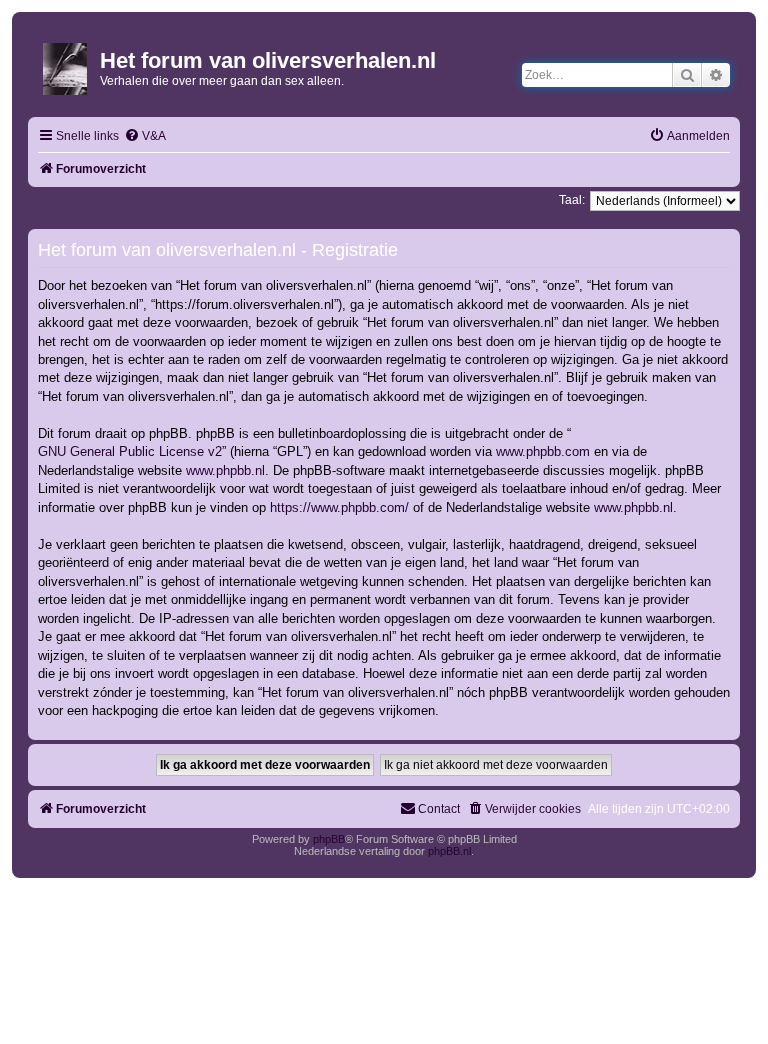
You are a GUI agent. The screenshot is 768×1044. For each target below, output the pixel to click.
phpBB (329, 839)
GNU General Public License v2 (130, 451)
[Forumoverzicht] (66, 65)
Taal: (572, 200)
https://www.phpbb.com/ (339, 507)
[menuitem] (145, 136)
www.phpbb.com (543, 451)
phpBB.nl (449, 851)
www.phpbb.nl (225, 470)
